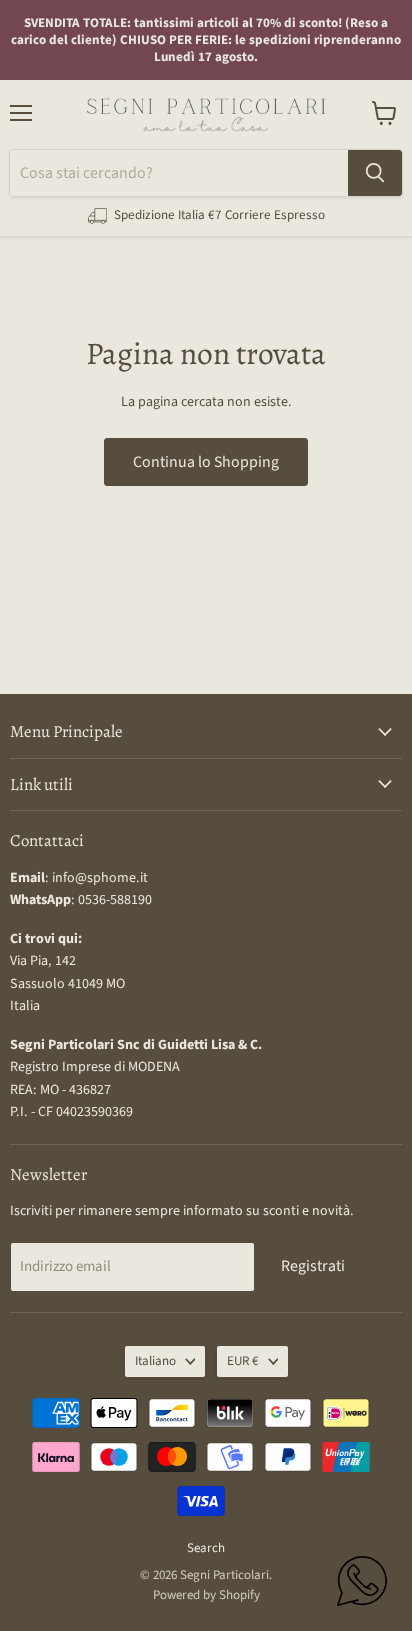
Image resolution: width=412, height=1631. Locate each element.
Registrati (313, 1266)
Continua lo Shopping (206, 462)
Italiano (155, 1361)
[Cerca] (375, 173)
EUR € (243, 1361)
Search (206, 1548)
